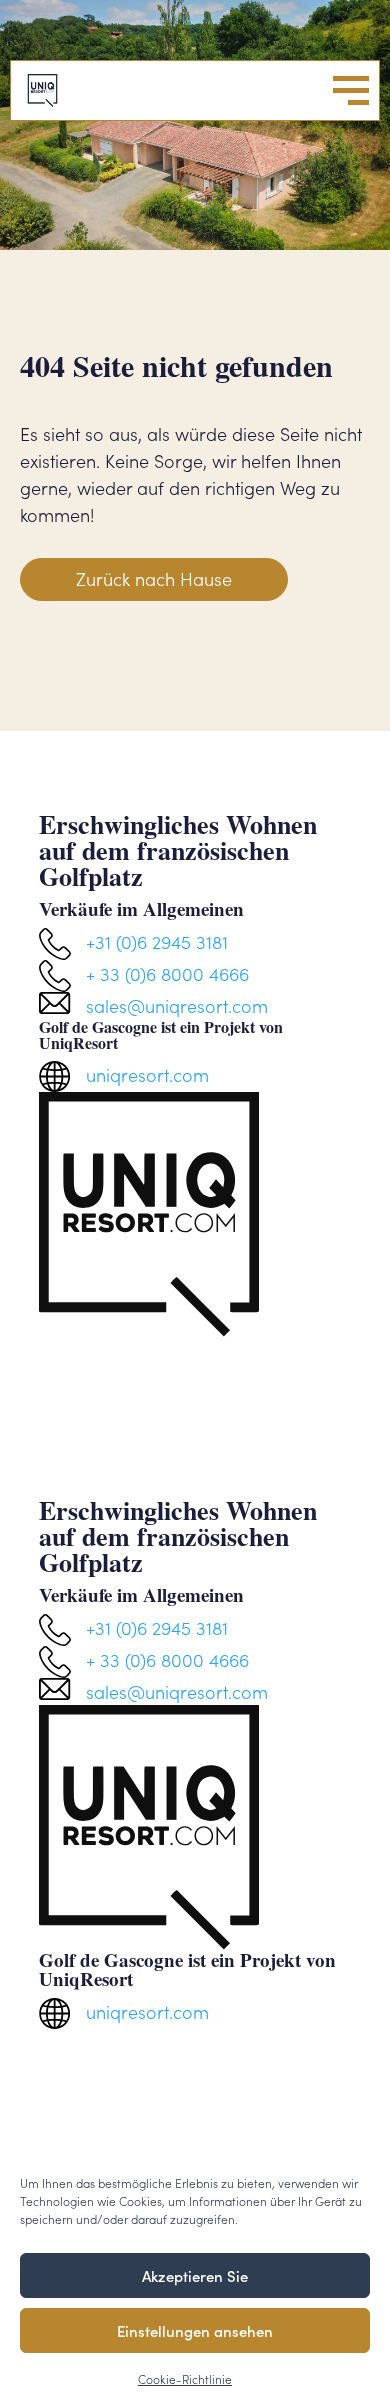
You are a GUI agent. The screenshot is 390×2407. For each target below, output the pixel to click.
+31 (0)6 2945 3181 (157, 941)
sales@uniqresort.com (177, 1005)
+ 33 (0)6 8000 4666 (167, 973)
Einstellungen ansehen (195, 2330)
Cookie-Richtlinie (185, 2378)
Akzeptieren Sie (195, 2275)
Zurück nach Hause (154, 578)
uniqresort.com (147, 1074)
